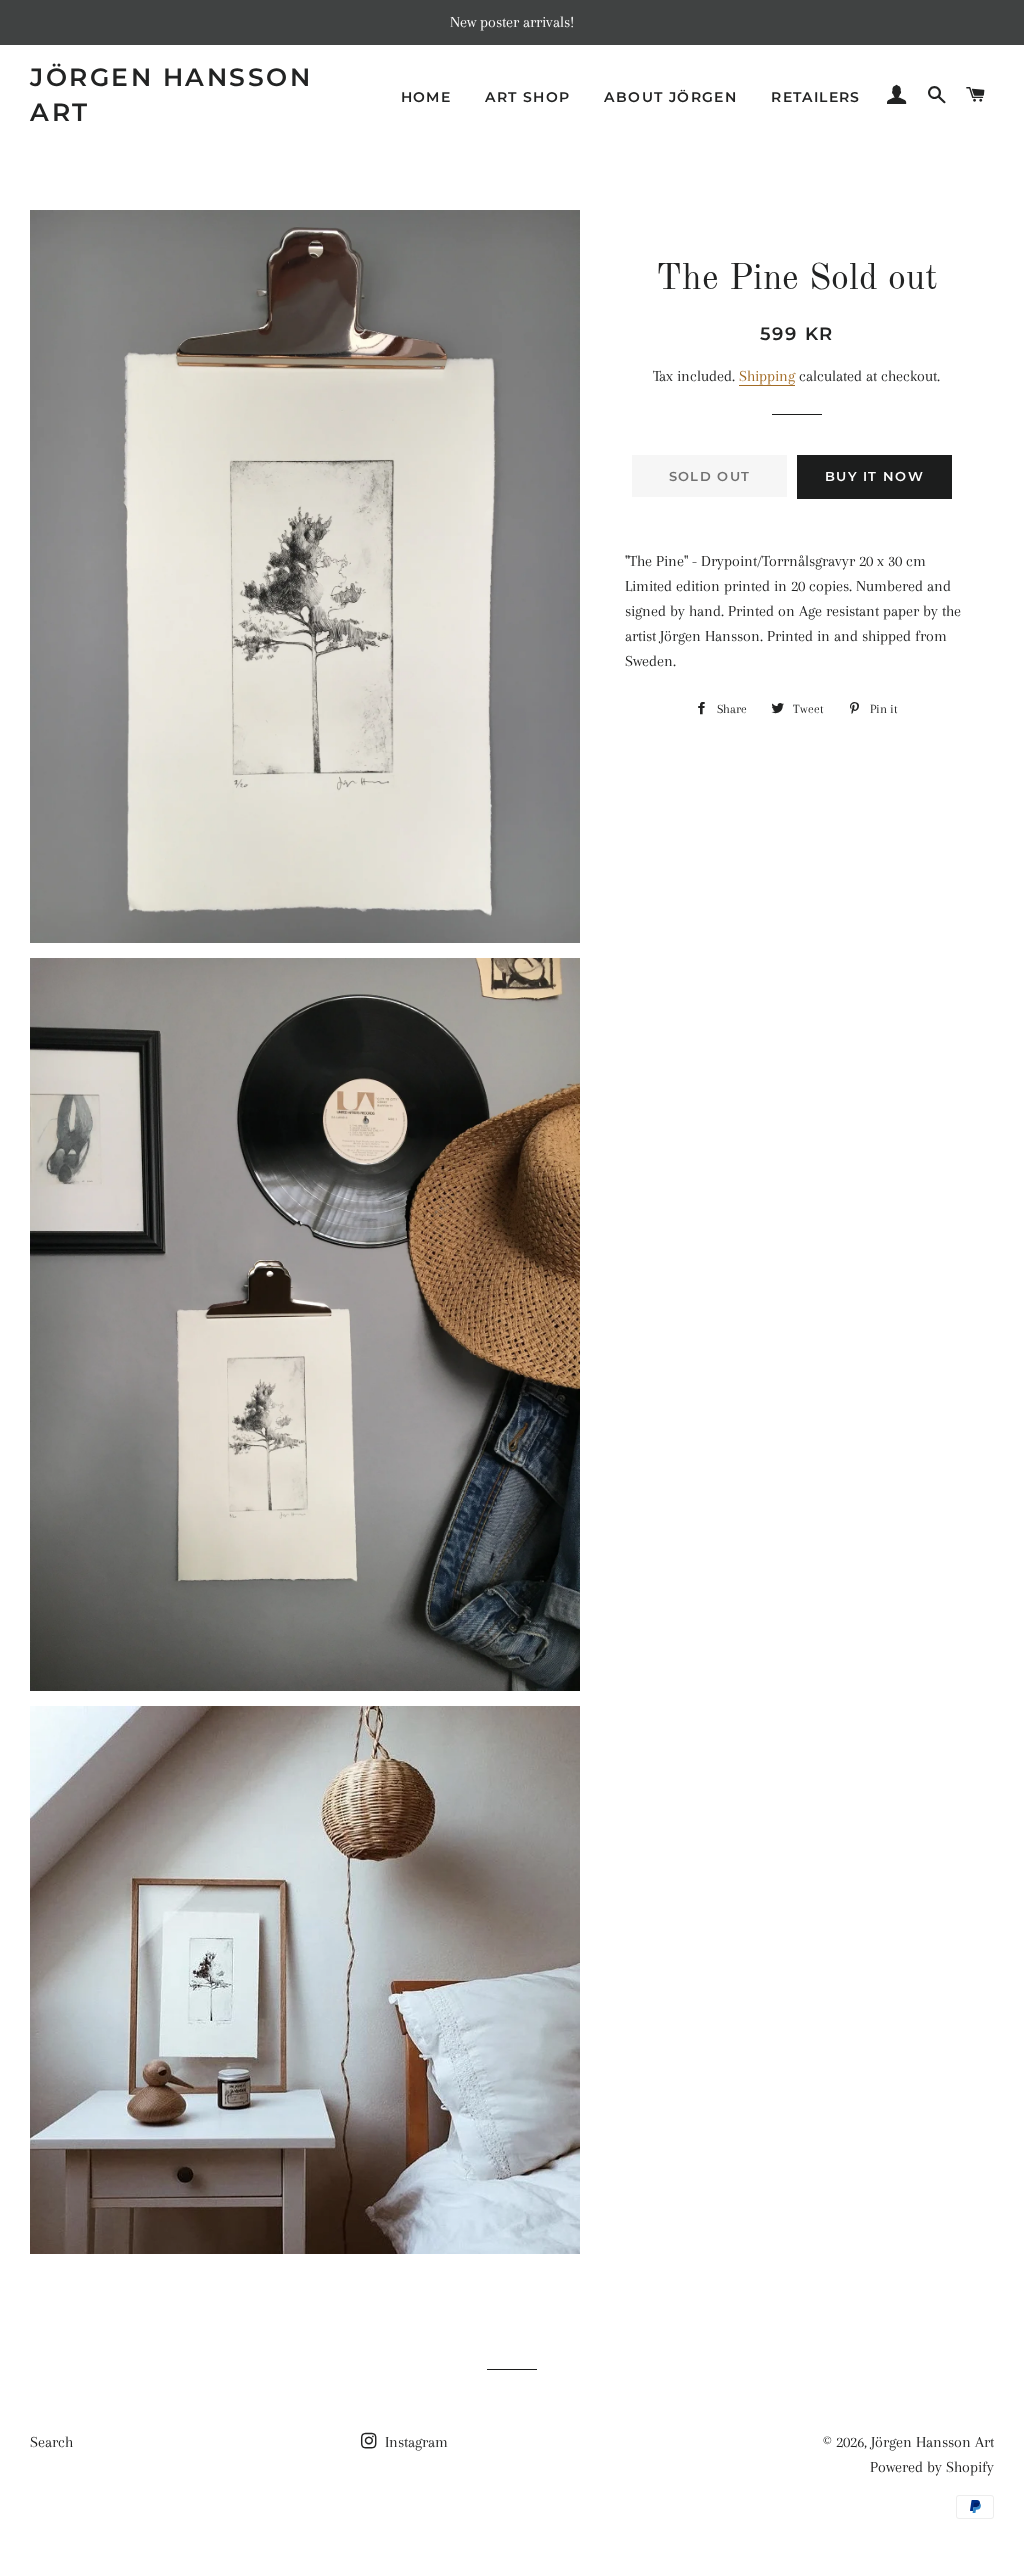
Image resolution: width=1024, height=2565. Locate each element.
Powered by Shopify (932, 2467)
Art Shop (527, 97)
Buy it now (874, 476)
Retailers (816, 97)
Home (426, 97)
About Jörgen (670, 97)
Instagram (414, 2442)
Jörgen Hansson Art (171, 94)
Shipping (767, 376)
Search (51, 2442)
